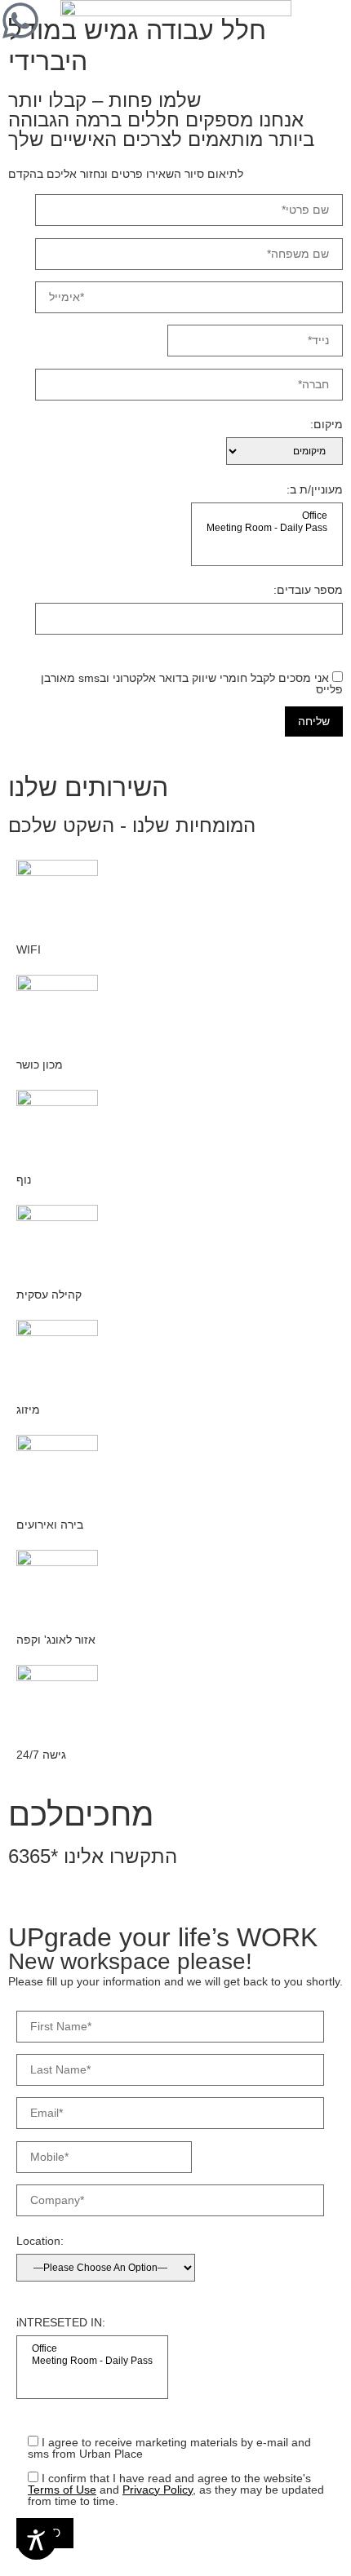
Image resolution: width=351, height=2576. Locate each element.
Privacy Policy (158, 2490)
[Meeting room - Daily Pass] (267, 528)
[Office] (267, 516)
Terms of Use (62, 2490)
